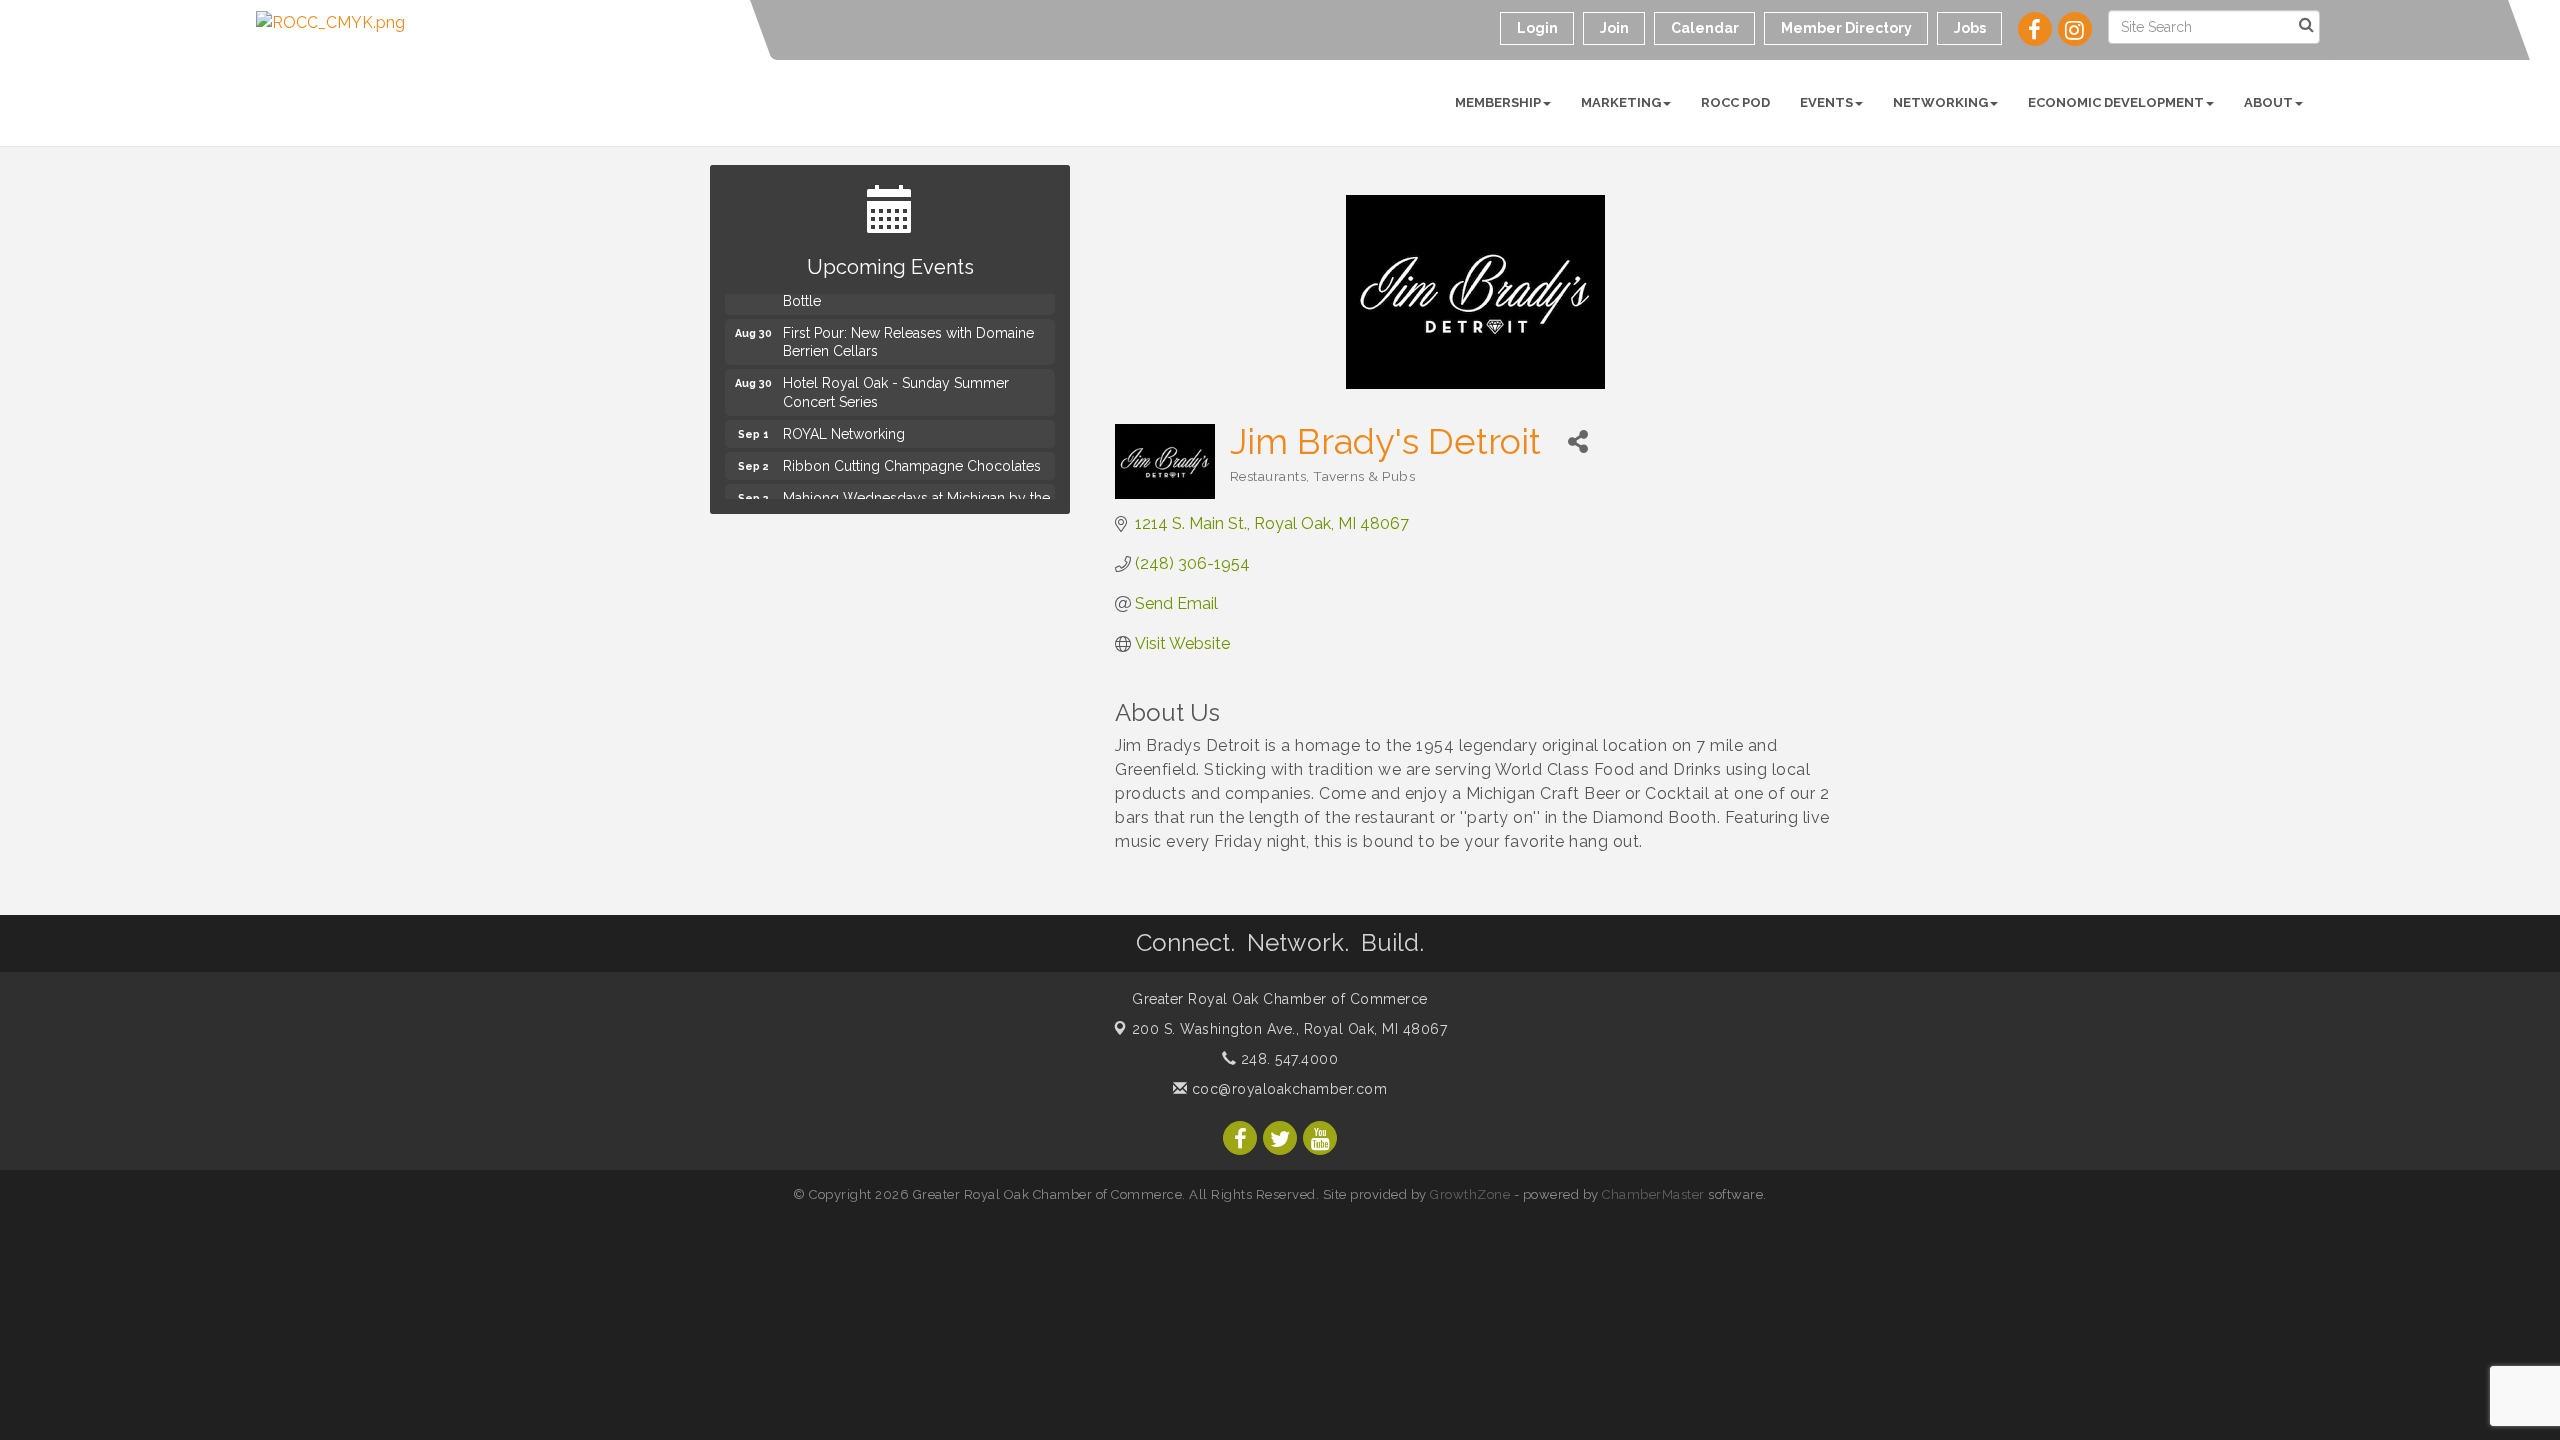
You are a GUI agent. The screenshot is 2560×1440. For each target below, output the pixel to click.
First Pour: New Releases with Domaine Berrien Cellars (908, 336)
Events (1826, 102)
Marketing (1621, 102)
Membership (1498, 102)
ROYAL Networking (844, 428)
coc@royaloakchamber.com (1287, 1089)
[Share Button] (1578, 441)
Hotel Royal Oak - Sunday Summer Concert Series (896, 386)
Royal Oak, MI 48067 (1290, 1029)
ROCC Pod (1735, 102)
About (2268, 102)
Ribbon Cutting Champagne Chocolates (912, 460)
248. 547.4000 (1287, 1059)
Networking (1940, 102)
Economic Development (2116, 102)
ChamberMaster (1653, 1194)
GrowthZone (1470, 1194)
